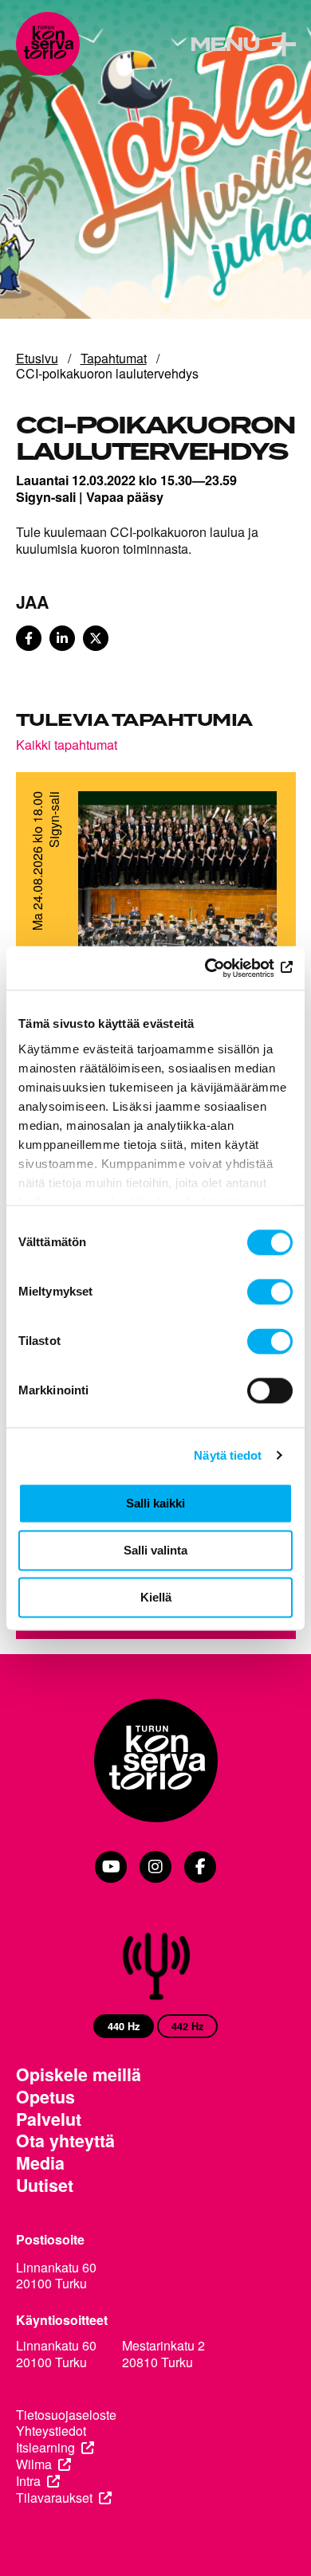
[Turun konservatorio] (156, 1762)
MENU (224, 45)
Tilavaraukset (54, 2498)
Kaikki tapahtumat (67, 744)
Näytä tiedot (228, 1455)
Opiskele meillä (79, 2075)
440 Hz (124, 2026)
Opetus (45, 2097)
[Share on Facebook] (29, 638)
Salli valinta (155, 1550)
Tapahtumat (114, 358)
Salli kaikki (155, 1503)
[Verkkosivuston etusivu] (48, 44)
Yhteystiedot (51, 2431)
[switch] (270, 1292)
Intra (28, 2482)
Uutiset (45, 2186)
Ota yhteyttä (65, 2141)
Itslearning (45, 2448)
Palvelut (49, 2119)
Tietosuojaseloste (66, 2415)
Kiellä (156, 1597)
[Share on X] (96, 638)
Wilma (34, 2465)
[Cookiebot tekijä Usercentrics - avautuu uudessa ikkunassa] (224, 968)
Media (40, 2163)
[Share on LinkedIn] (62, 638)
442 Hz (187, 2026)
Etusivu (37, 358)
